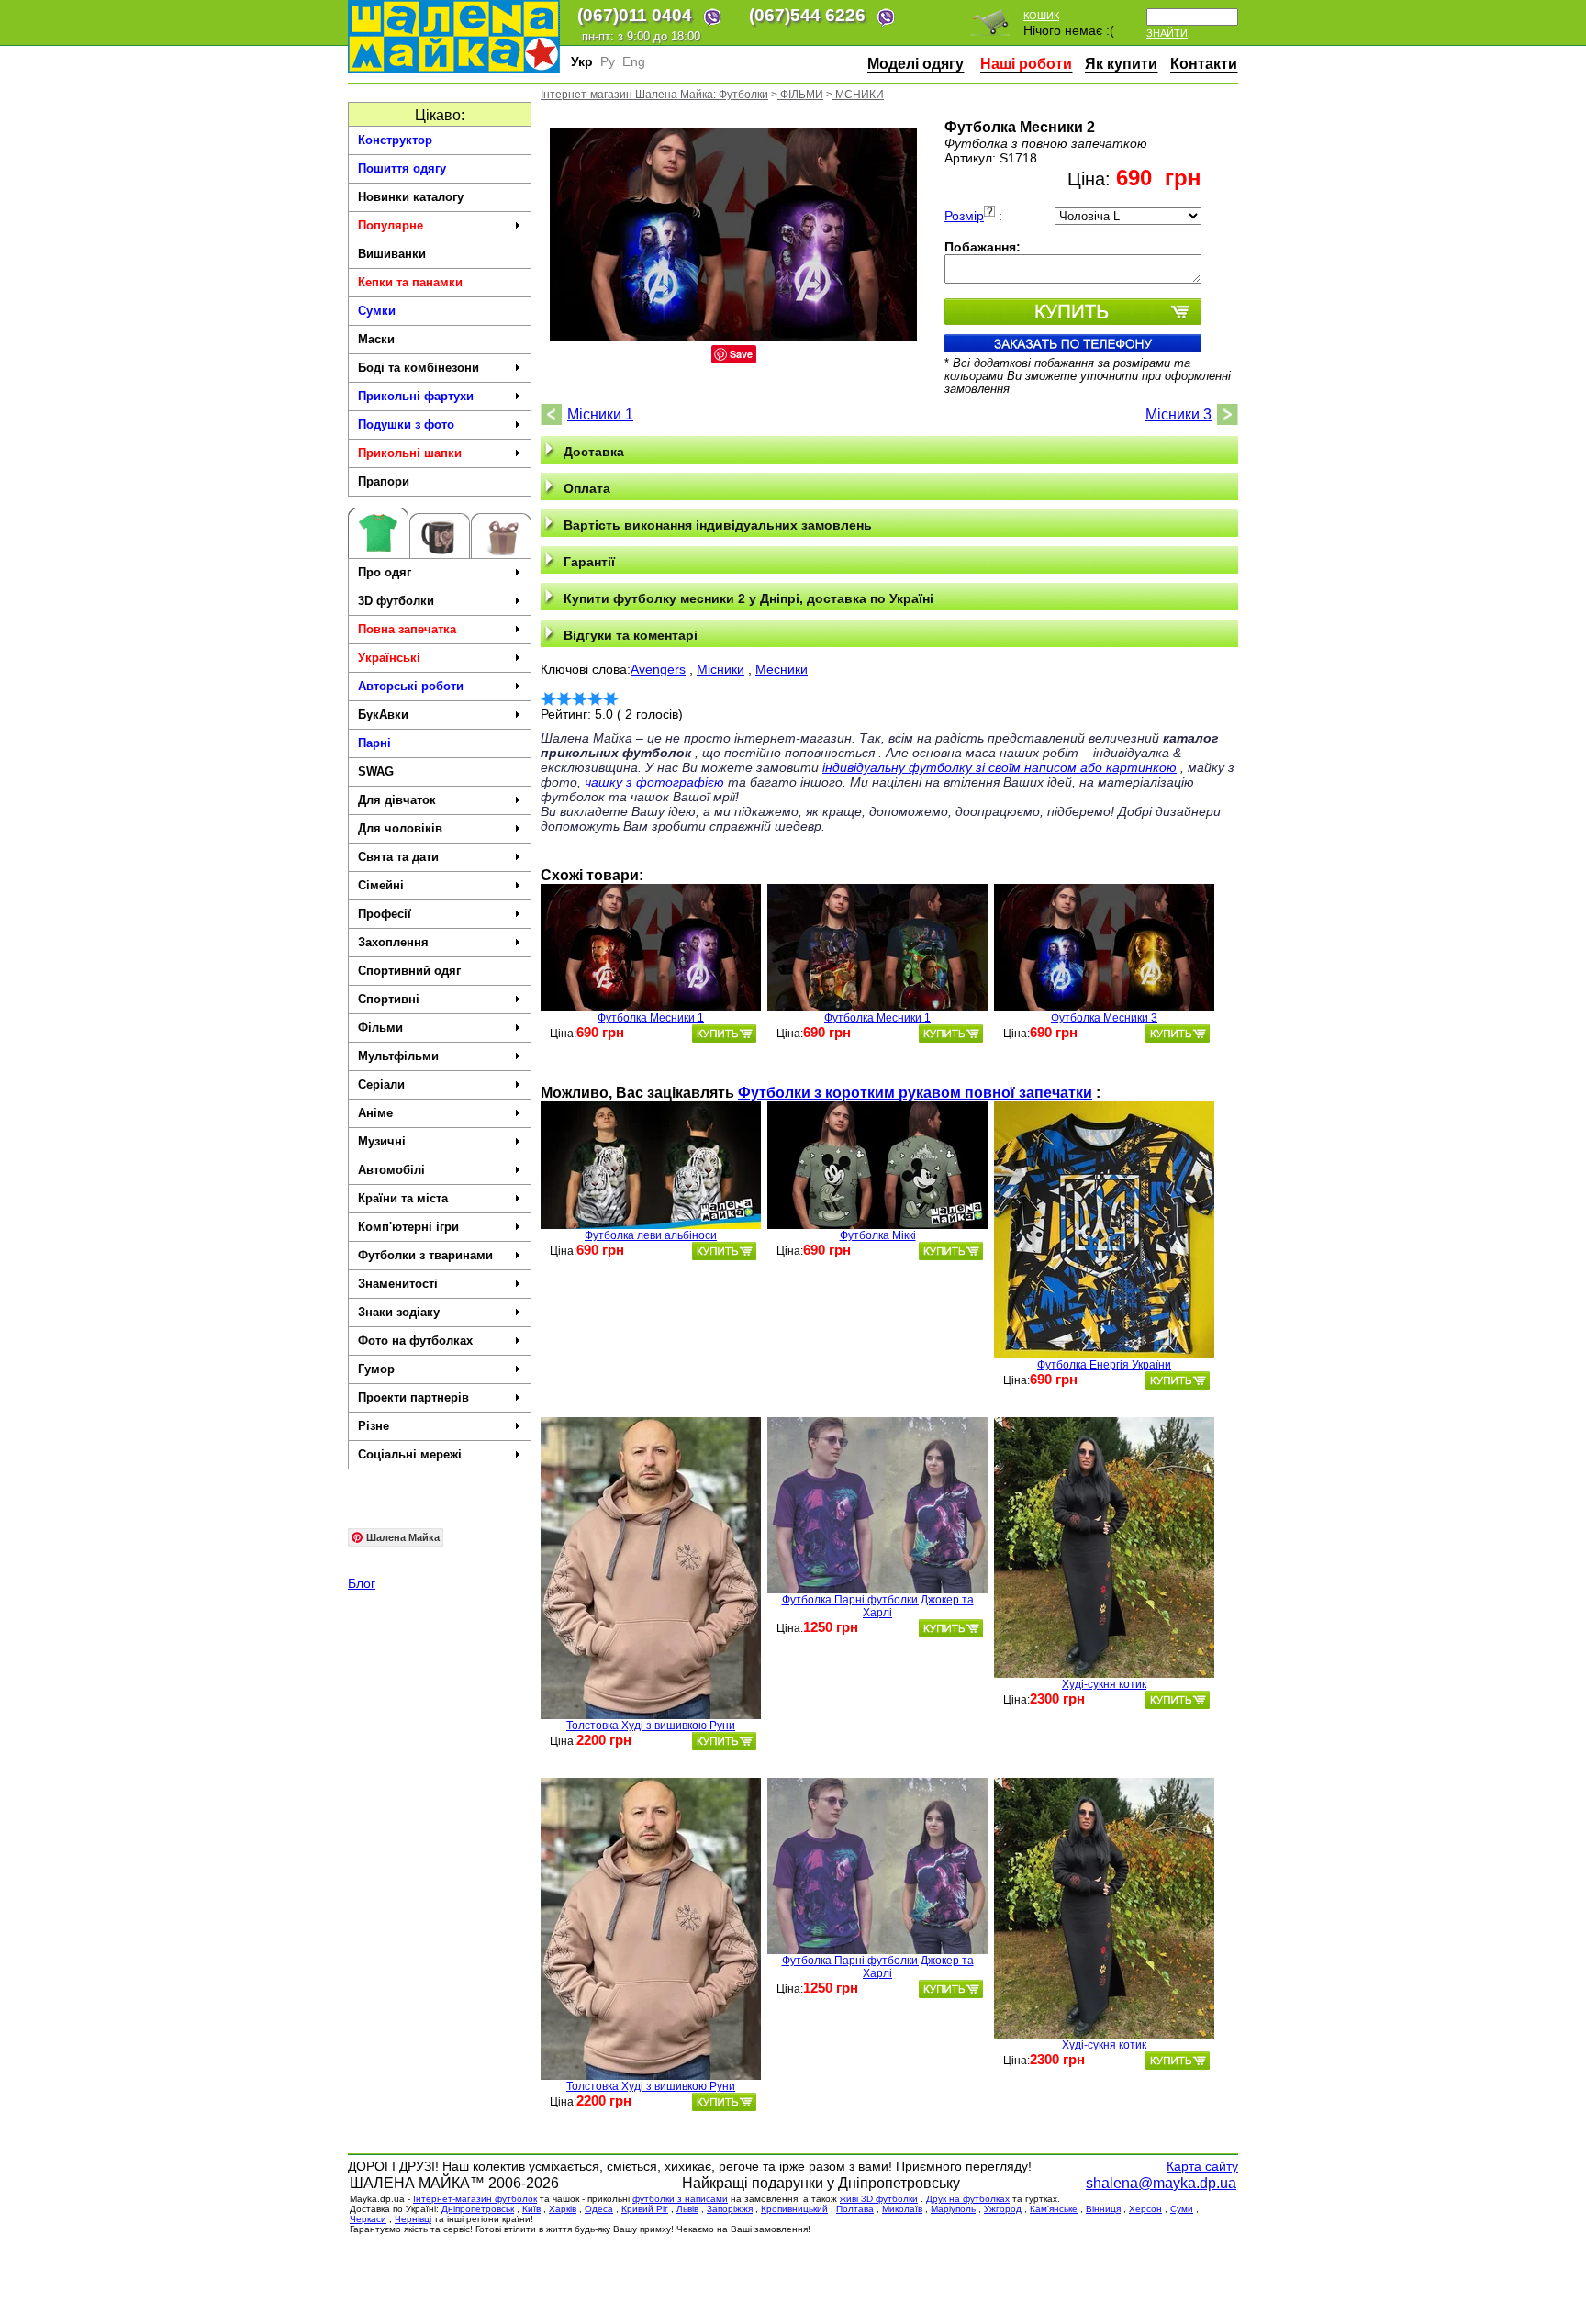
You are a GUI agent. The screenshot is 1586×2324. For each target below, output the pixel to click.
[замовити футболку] (724, 1034)
